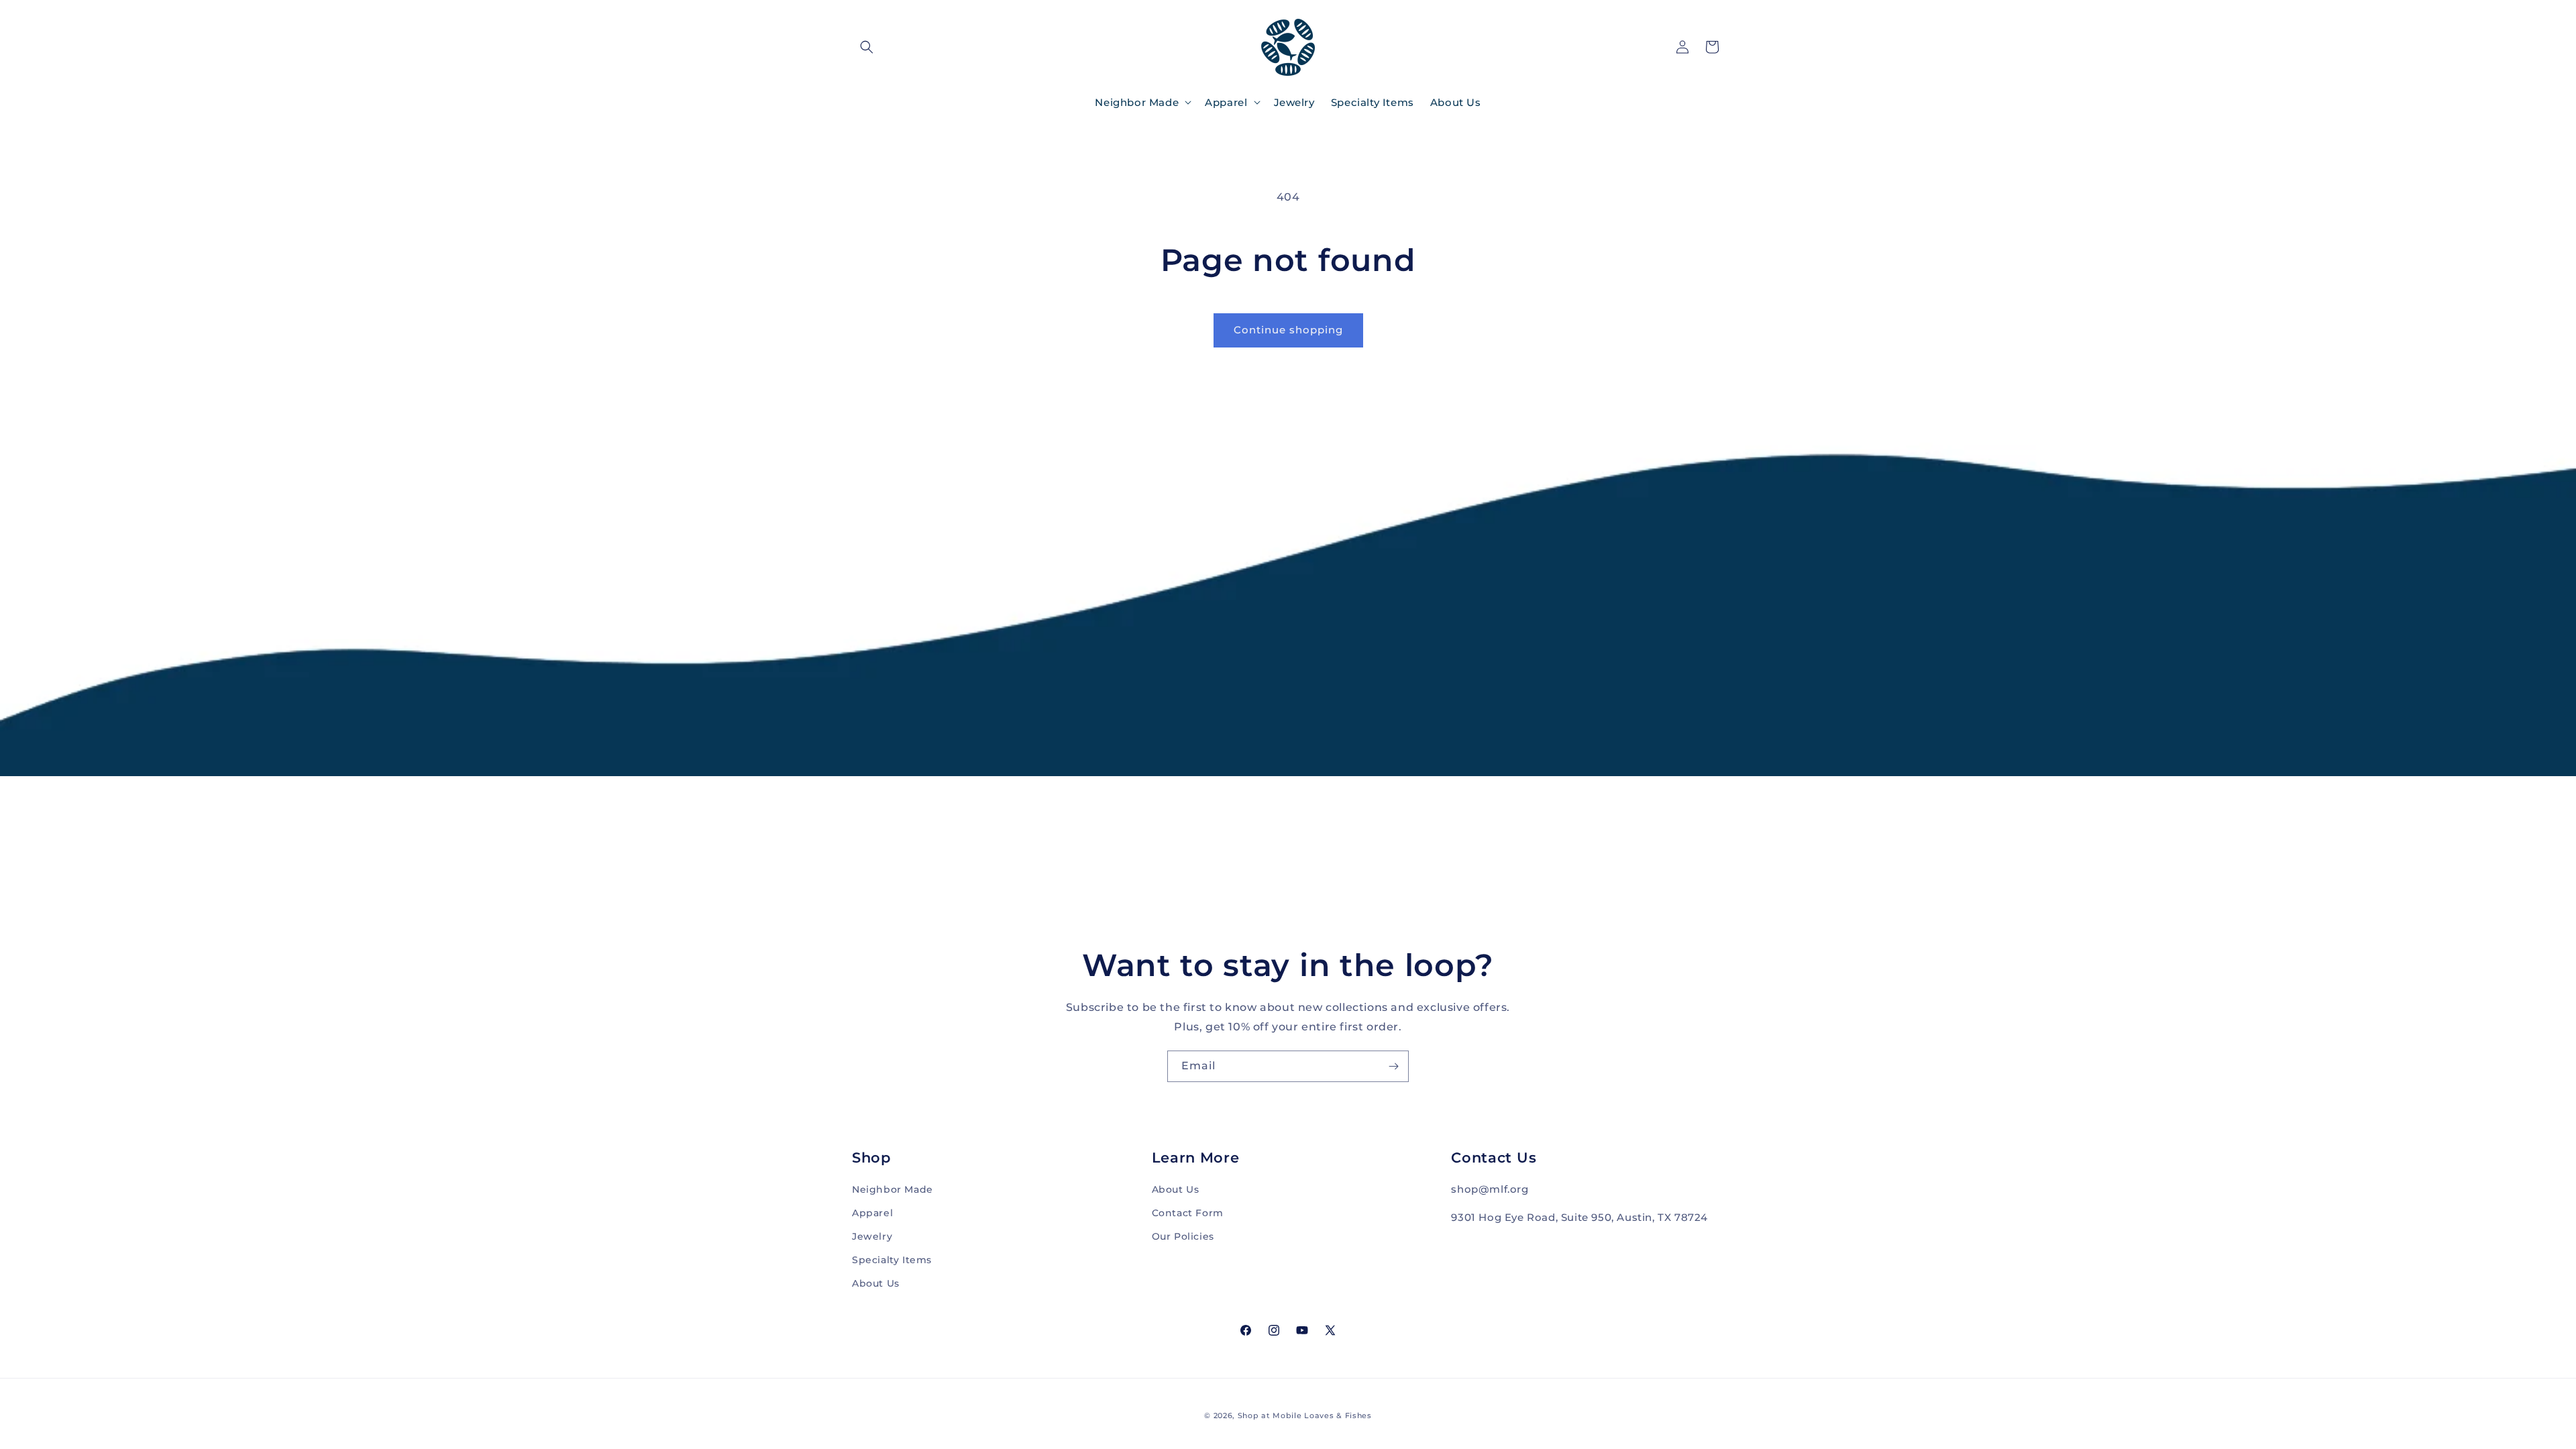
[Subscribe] (1393, 1066)
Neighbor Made (893, 1189)
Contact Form (1188, 1213)
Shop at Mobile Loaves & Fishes (1305, 1415)
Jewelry (872, 1236)
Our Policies (1183, 1236)
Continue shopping (1288, 330)
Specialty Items (892, 1260)
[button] (867, 47)
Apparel (872, 1213)
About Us (876, 1283)
